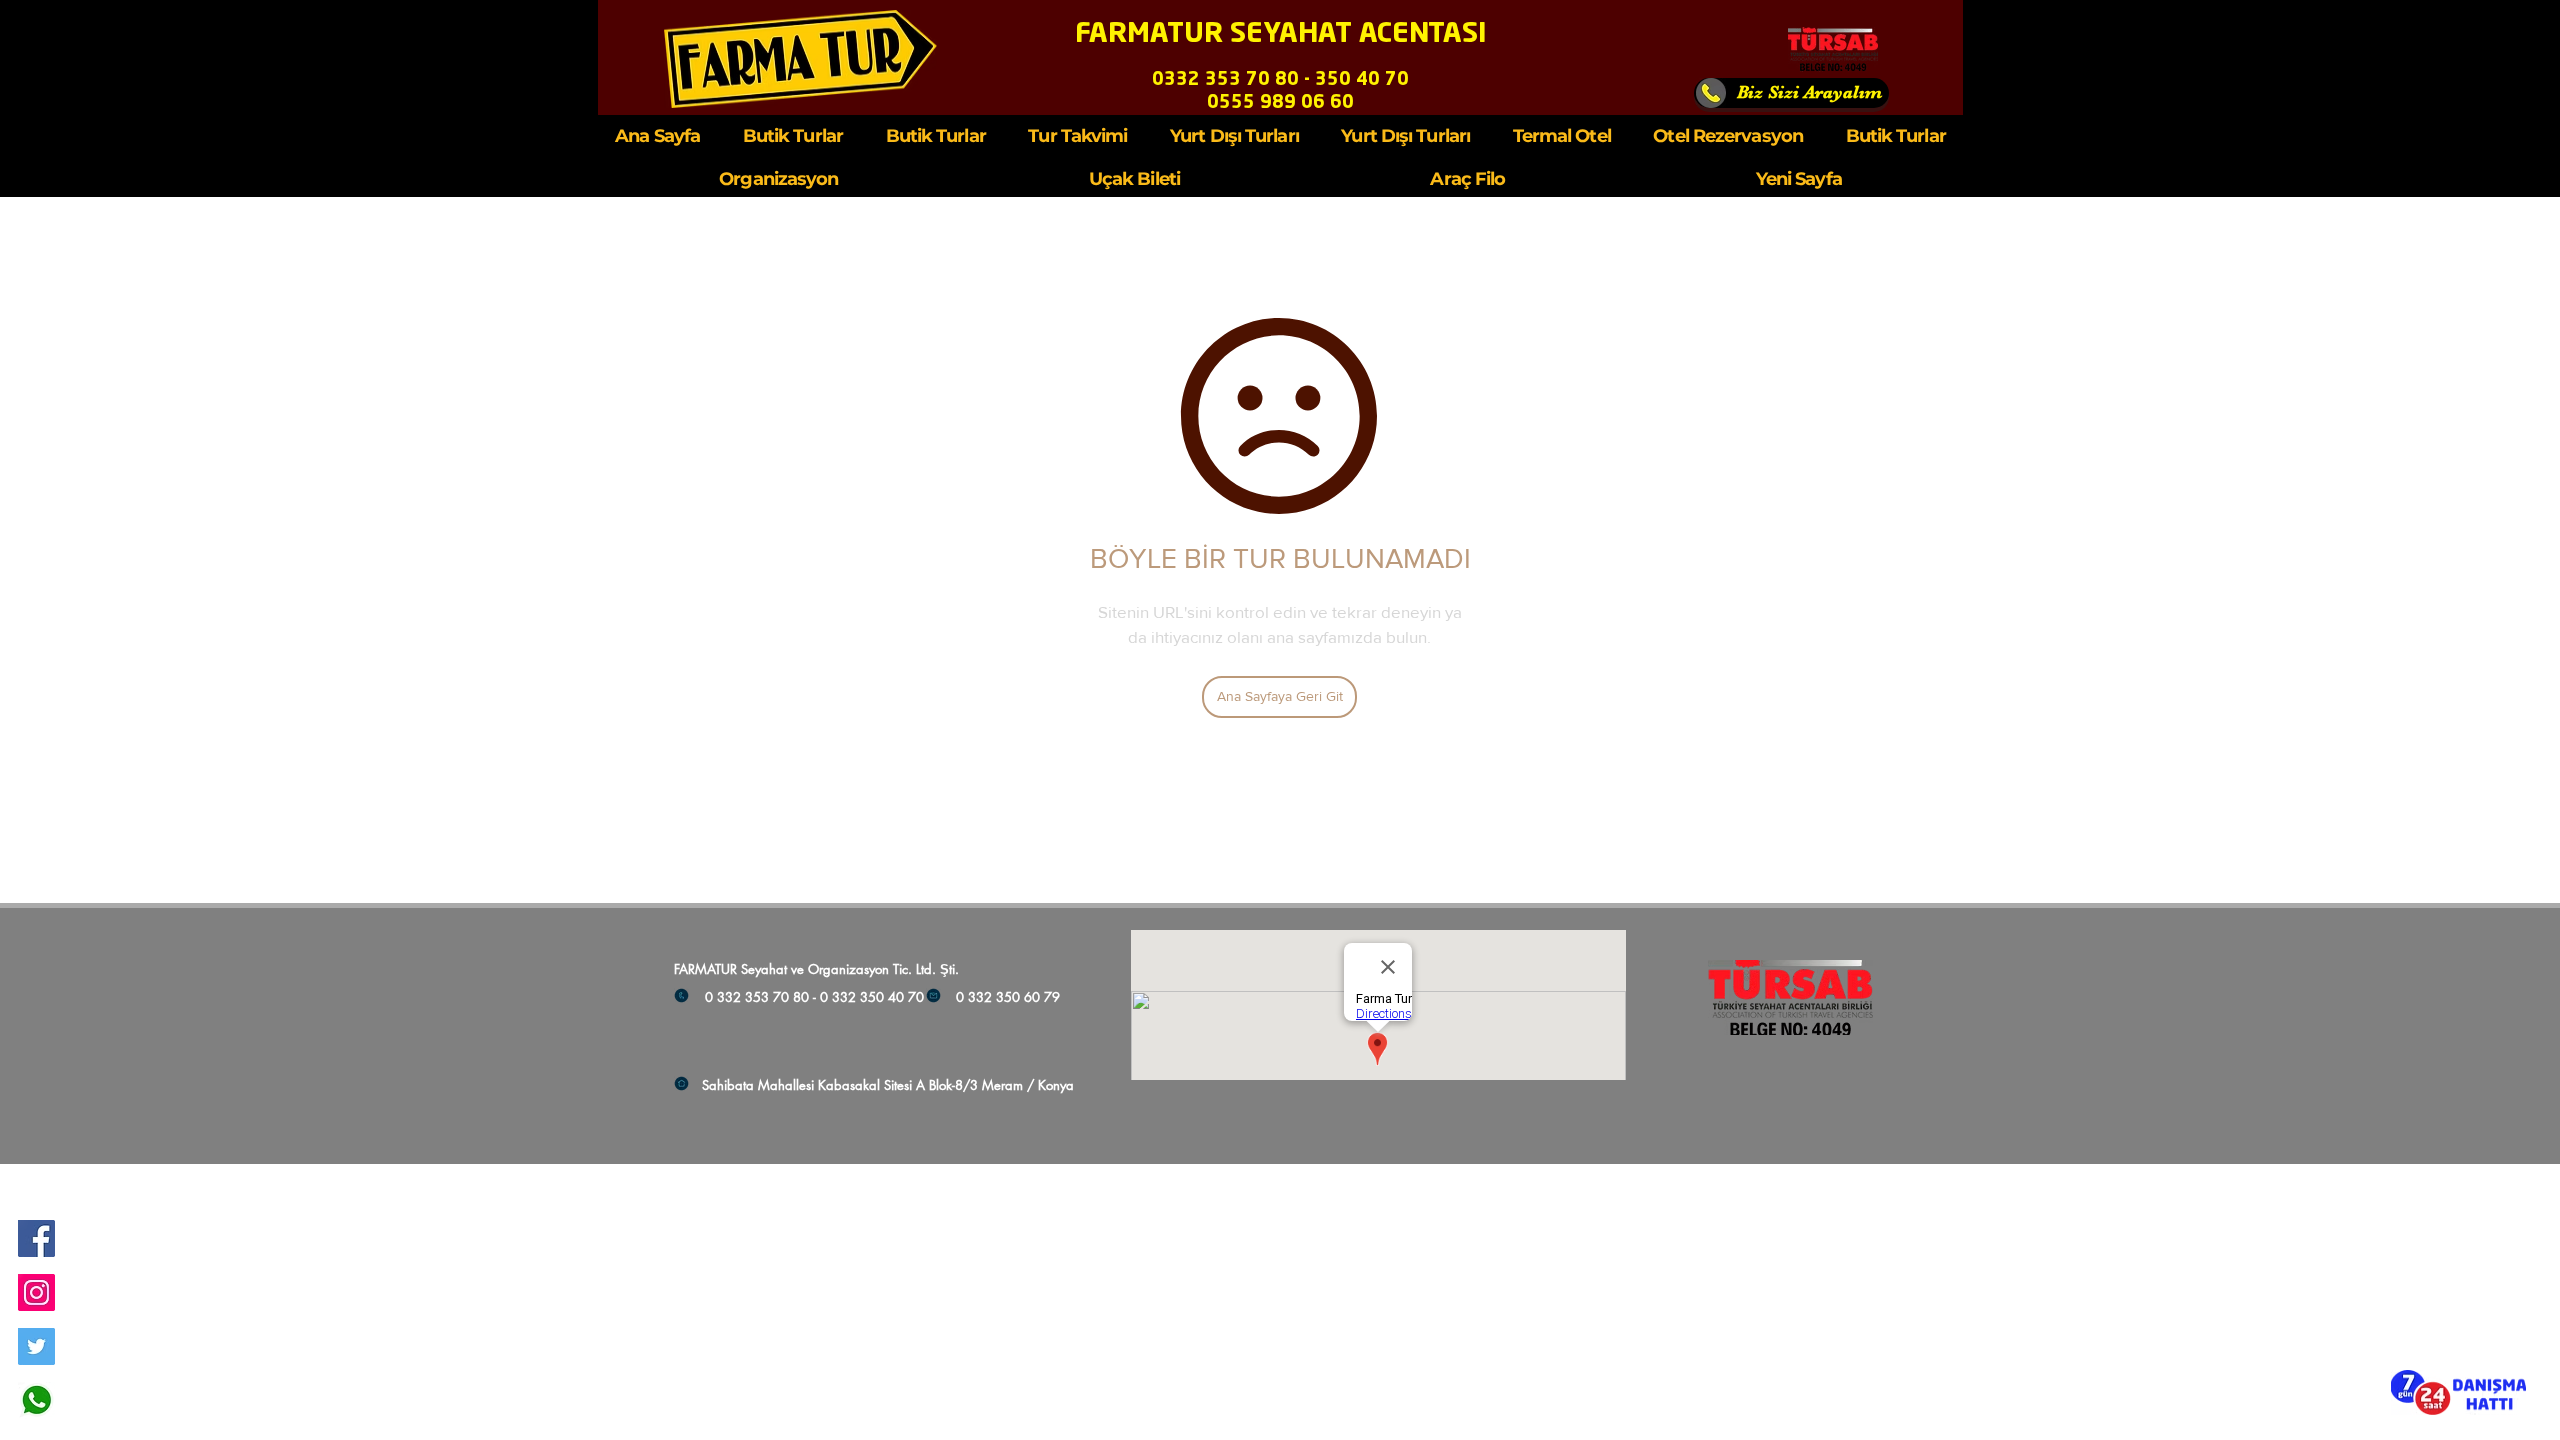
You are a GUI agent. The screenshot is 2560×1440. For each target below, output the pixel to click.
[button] (2458, 1392)
